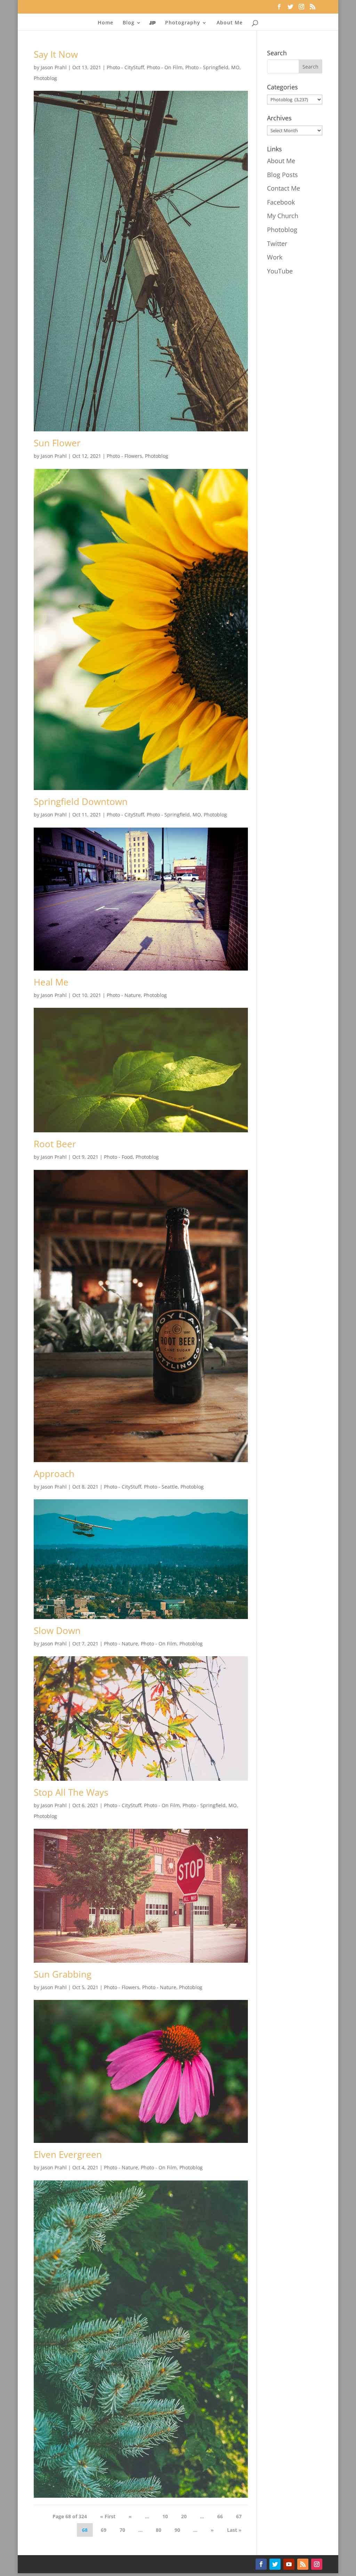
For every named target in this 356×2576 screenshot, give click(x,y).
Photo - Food (118, 1157)
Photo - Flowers (124, 456)
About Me (230, 23)
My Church (283, 216)
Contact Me (284, 188)
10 (165, 2516)
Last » (234, 2530)
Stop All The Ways (71, 1792)
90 (177, 2530)
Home (106, 23)
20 (184, 2516)
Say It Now (56, 54)
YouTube (280, 271)
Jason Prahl (54, 67)
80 (159, 2530)
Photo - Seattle (161, 1487)
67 (239, 2516)
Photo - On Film (165, 67)
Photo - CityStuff (125, 67)
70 (122, 2530)
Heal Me (51, 982)
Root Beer (55, 1144)
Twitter (277, 244)
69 (104, 2530)
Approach (54, 1474)
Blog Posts (282, 175)
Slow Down (57, 1630)
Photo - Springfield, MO (212, 67)
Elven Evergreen (68, 2154)
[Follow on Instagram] (317, 2564)
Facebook (281, 202)
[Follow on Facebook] (261, 2564)
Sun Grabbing (63, 1974)
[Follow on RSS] (303, 2564)
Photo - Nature (124, 995)
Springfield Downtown (81, 801)
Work (275, 257)
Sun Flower (57, 443)
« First (108, 2516)
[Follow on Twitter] (275, 2564)
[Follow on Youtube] (289, 2564)
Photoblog (45, 78)
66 (220, 2516)
